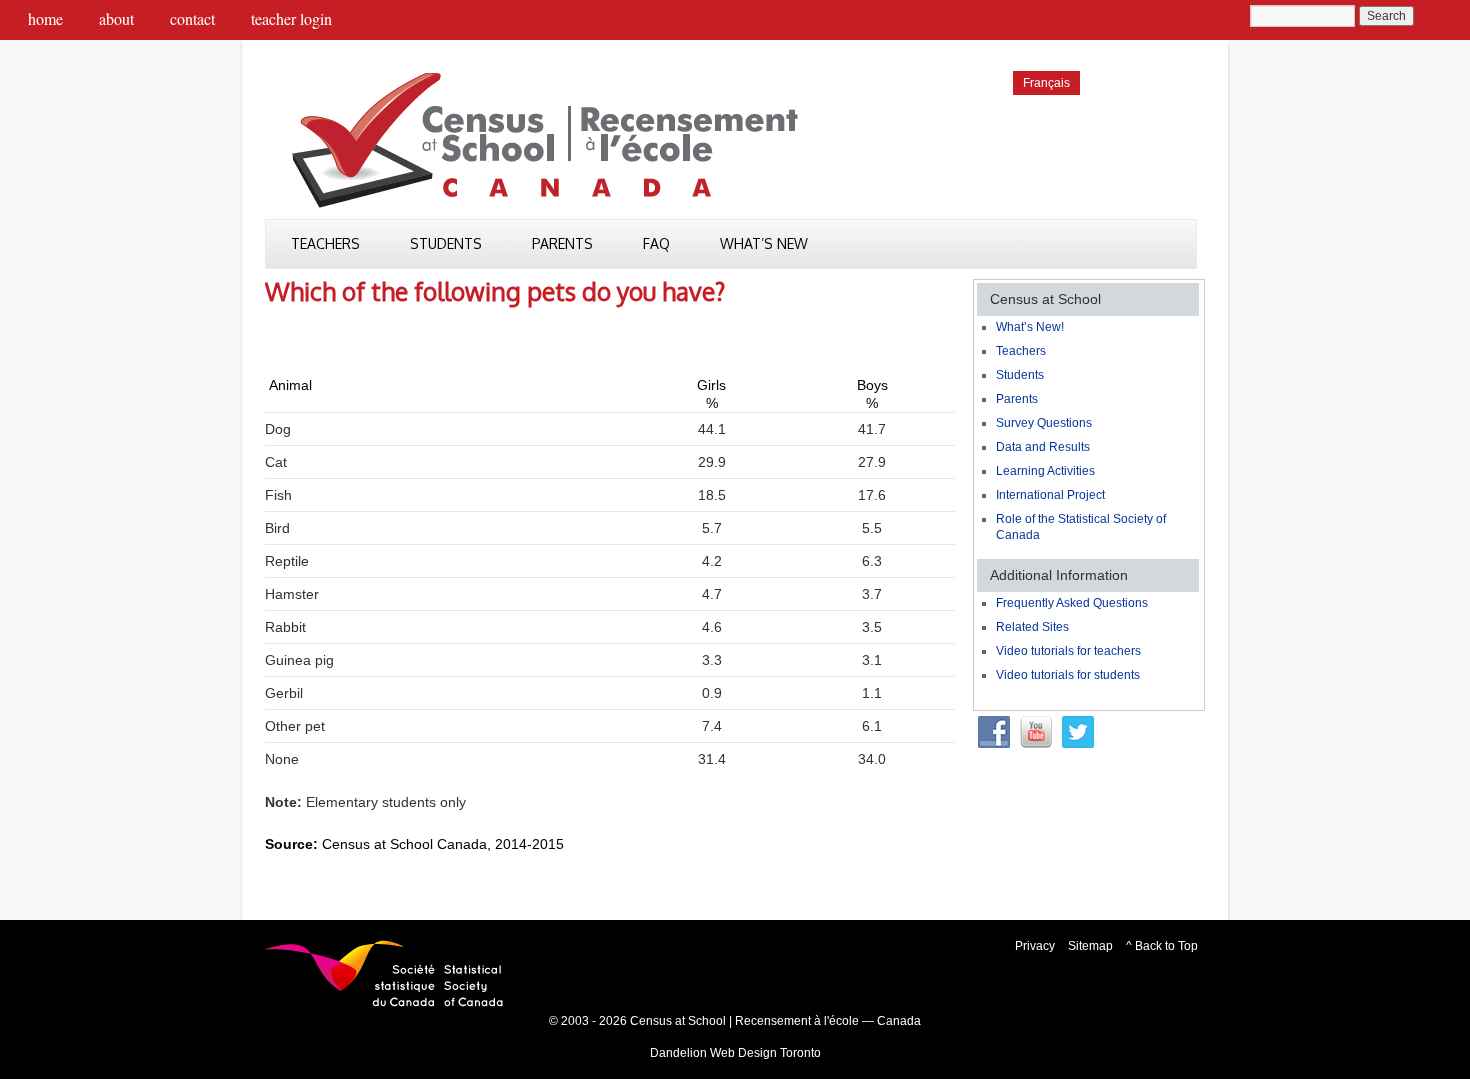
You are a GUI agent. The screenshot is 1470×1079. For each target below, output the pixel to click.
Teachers (325, 243)
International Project (1050, 495)
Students (446, 243)
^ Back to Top (1162, 946)
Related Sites (1032, 627)
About (116, 18)
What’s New (764, 243)
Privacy (1035, 946)
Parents (562, 243)
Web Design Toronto (765, 1053)
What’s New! (1030, 327)
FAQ (656, 243)
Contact (192, 18)
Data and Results (1043, 447)
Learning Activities (1045, 471)
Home (45, 18)
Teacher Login (291, 18)
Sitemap (1090, 946)
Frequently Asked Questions (1072, 603)
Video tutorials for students (1068, 675)
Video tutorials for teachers (1068, 651)
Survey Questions (1044, 423)
